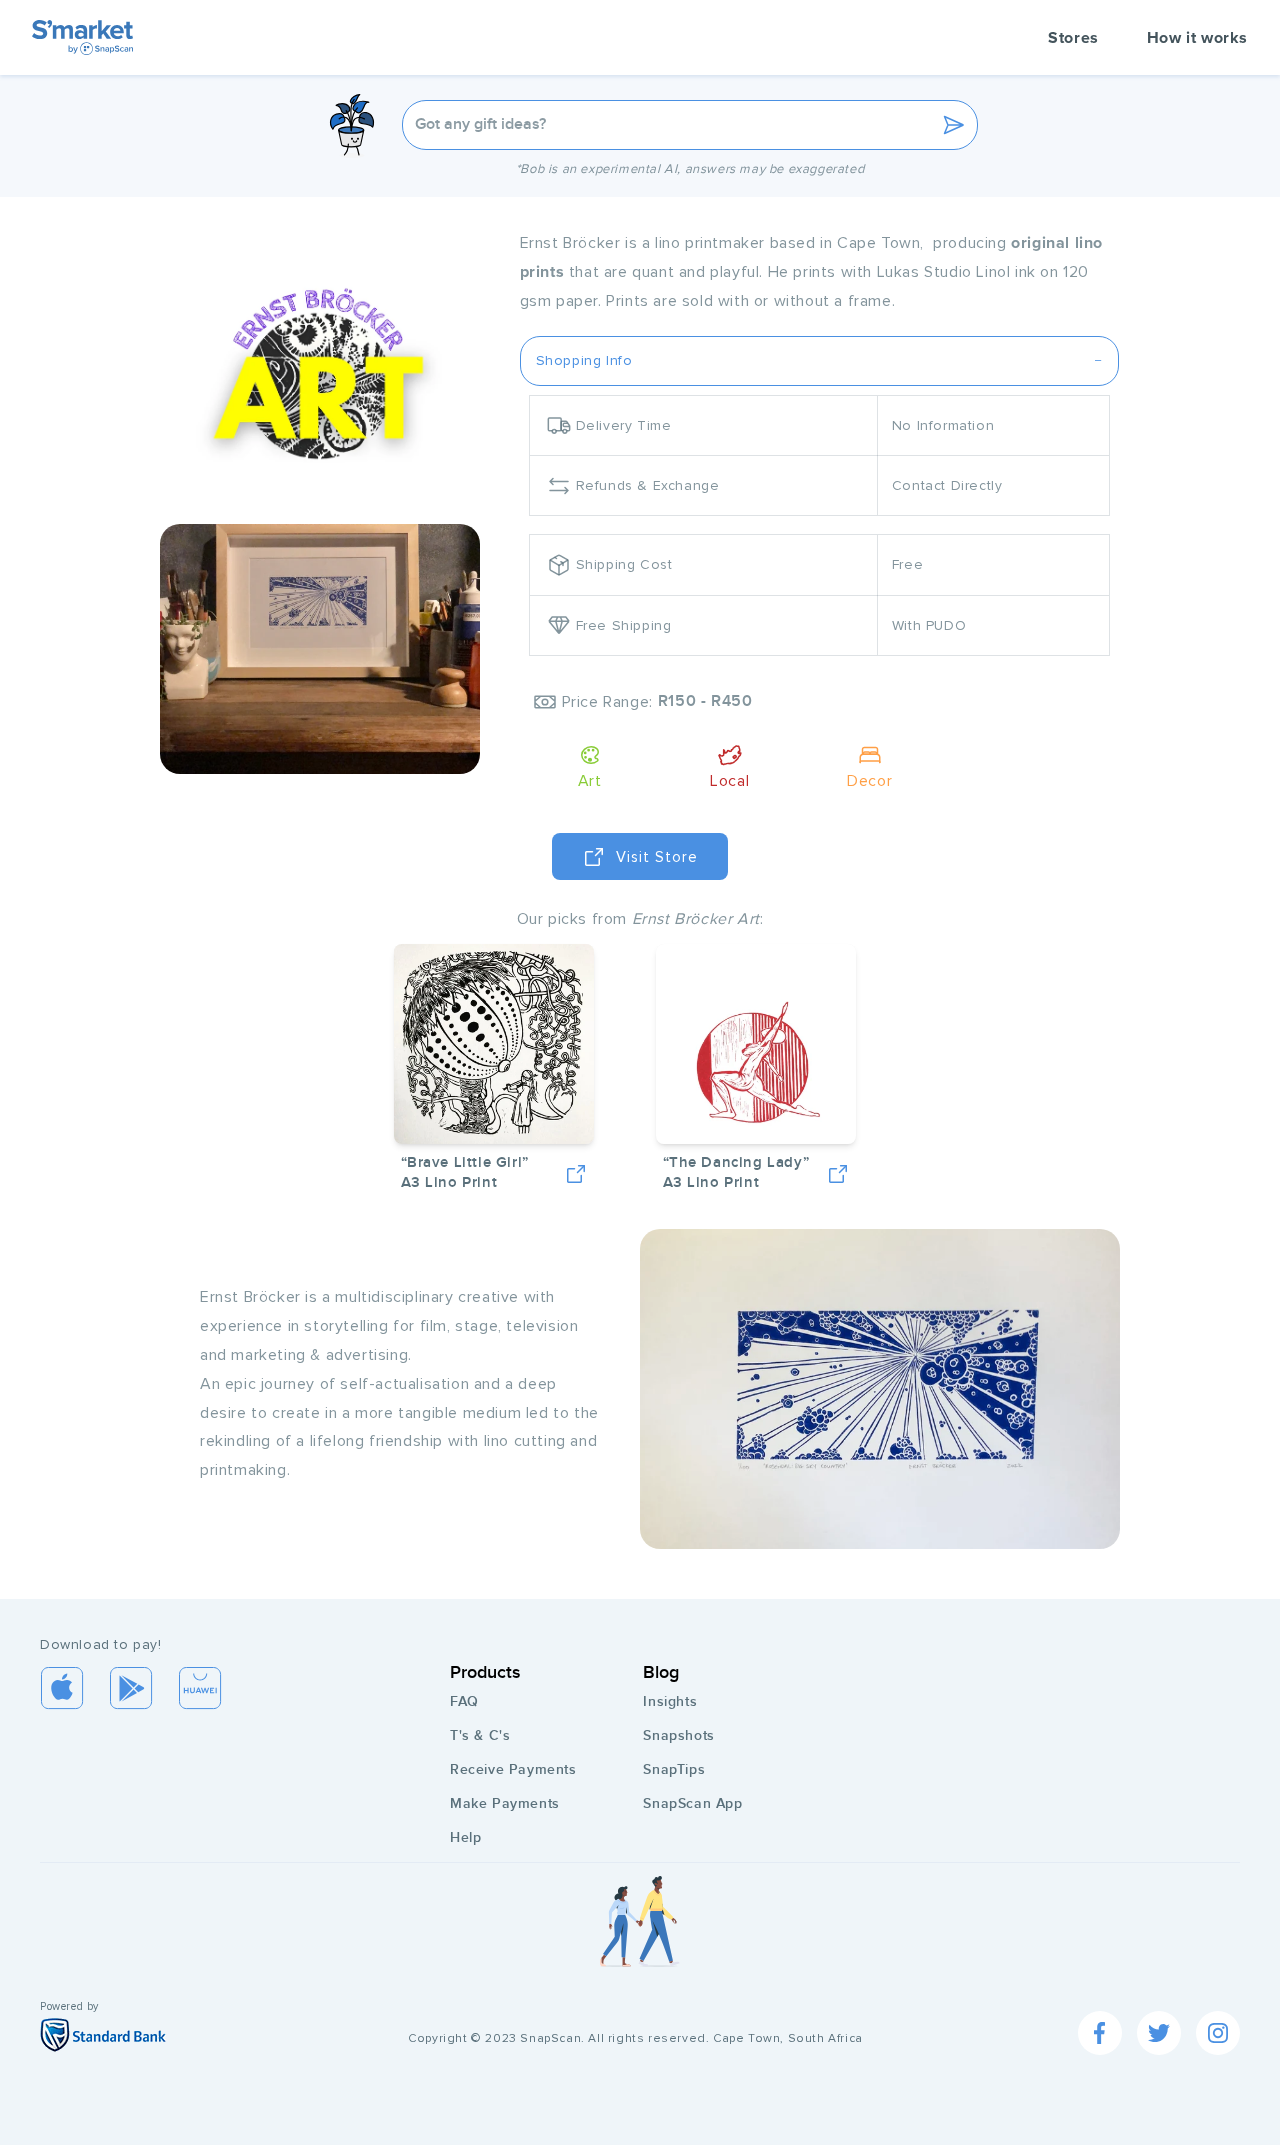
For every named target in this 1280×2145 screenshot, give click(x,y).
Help (465, 1837)
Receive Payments (513, 1769)
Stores (1073, 38)
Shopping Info (584, 360)
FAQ (464, 1701)
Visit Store (657, 857)
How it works (1197, 38)
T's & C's (480, 1735)
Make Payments (505, 1803)
